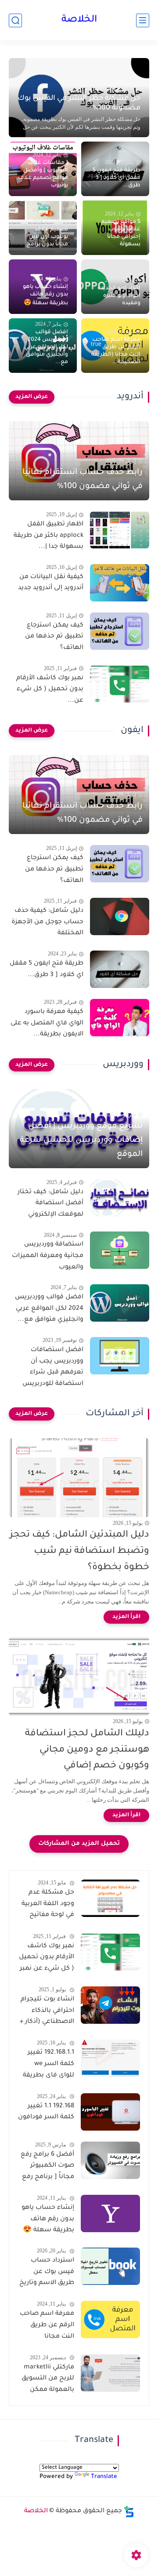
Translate (104, 2477)
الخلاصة (79, 20)
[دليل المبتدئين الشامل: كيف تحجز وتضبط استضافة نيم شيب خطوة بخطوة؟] (79, 1478)
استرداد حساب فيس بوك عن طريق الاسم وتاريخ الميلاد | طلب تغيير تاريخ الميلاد (47, 2274)
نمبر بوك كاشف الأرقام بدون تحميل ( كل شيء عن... (50, 690)
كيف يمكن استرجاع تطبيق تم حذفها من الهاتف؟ (54, 637)
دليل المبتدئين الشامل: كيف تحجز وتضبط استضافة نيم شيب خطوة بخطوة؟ (79, 1551)
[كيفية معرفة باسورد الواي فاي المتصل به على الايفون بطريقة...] (120, 1018)
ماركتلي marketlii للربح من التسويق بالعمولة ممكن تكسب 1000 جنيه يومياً (48, 2380)
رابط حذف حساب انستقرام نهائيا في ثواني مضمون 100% (83, 480)
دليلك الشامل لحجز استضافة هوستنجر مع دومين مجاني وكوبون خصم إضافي (87, 1750)
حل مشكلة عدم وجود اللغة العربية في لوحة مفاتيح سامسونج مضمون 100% (48, 1906)
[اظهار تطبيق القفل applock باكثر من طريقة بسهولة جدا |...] (120, 530)
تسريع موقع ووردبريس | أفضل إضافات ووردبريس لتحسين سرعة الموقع (81, 1140)
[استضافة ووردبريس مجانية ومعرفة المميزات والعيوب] (120, 1250)
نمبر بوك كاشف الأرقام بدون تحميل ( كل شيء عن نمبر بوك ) (47, 1959)
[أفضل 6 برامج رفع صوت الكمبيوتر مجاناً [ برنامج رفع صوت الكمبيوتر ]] (110, 2160)
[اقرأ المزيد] (126, 1617)
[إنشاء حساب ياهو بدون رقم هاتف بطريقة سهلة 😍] (110, 2213)
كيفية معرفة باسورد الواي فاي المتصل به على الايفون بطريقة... (47, 1023)
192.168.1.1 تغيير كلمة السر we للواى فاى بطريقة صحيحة (48, 2066)
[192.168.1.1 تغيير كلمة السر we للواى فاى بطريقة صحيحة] (110, 2058)
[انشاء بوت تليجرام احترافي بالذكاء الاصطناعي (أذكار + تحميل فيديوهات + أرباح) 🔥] (110, 2005)
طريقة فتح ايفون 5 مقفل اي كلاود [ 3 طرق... (117, 178)
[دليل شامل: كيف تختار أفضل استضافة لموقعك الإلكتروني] (120, 1198)
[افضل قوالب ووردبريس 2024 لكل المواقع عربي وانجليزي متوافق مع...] (120, 1303)
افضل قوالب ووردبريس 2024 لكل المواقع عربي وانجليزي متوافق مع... (46, 347)
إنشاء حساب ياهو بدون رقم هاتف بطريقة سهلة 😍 (45, 295)
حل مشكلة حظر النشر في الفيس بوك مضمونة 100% (79, 103)
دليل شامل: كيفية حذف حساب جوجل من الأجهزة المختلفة (47, 922)
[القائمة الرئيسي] (143, 20)
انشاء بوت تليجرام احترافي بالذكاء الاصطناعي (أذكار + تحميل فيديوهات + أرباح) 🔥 (47, 2012)
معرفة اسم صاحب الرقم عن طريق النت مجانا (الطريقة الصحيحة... (116, 351)
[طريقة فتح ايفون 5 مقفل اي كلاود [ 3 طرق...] (120, 969)
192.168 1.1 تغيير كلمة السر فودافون (46, 2112)
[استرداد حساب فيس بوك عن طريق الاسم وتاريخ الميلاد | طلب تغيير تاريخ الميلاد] (110, 2266)
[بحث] (15, 20)
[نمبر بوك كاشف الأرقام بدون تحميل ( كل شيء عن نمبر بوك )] (110, 1952)
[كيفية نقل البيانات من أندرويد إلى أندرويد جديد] (120, 583)
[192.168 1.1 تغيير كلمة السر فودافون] (110, 2112)
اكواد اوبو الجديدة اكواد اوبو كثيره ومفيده (119, 296)
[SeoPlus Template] (129, 2512)
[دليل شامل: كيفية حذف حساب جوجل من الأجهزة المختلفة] (120, 916)
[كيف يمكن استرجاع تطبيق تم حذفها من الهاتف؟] (120, 631)
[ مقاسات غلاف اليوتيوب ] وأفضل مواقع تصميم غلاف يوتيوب (43, 174)
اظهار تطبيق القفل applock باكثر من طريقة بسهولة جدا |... (48, 536)
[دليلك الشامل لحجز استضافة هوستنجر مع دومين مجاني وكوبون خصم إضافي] (79, 1676)
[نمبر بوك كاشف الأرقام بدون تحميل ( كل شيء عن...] (120, 684)
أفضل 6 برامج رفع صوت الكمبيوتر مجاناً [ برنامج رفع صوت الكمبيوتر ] (47, 2168)
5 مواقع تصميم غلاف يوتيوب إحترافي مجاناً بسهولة (121, 233)
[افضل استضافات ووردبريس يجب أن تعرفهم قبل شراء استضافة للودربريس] (120, 1356)
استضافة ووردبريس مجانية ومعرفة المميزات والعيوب (48, 1256)
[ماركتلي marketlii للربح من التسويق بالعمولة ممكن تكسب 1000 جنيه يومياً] (110, 2373)
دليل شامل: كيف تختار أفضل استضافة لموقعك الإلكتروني (50, 1204)
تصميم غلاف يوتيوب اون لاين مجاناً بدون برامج (47, 237)
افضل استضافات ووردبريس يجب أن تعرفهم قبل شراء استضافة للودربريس (53, 1367)
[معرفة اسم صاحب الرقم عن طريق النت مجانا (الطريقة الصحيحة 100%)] (110, 2319)
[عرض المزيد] (32, 397)
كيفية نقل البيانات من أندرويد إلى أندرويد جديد (51, 583)
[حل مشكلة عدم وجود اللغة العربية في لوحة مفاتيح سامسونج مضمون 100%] (110, 1898)
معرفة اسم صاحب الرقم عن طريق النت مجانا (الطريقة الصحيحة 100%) (47, 2327)
